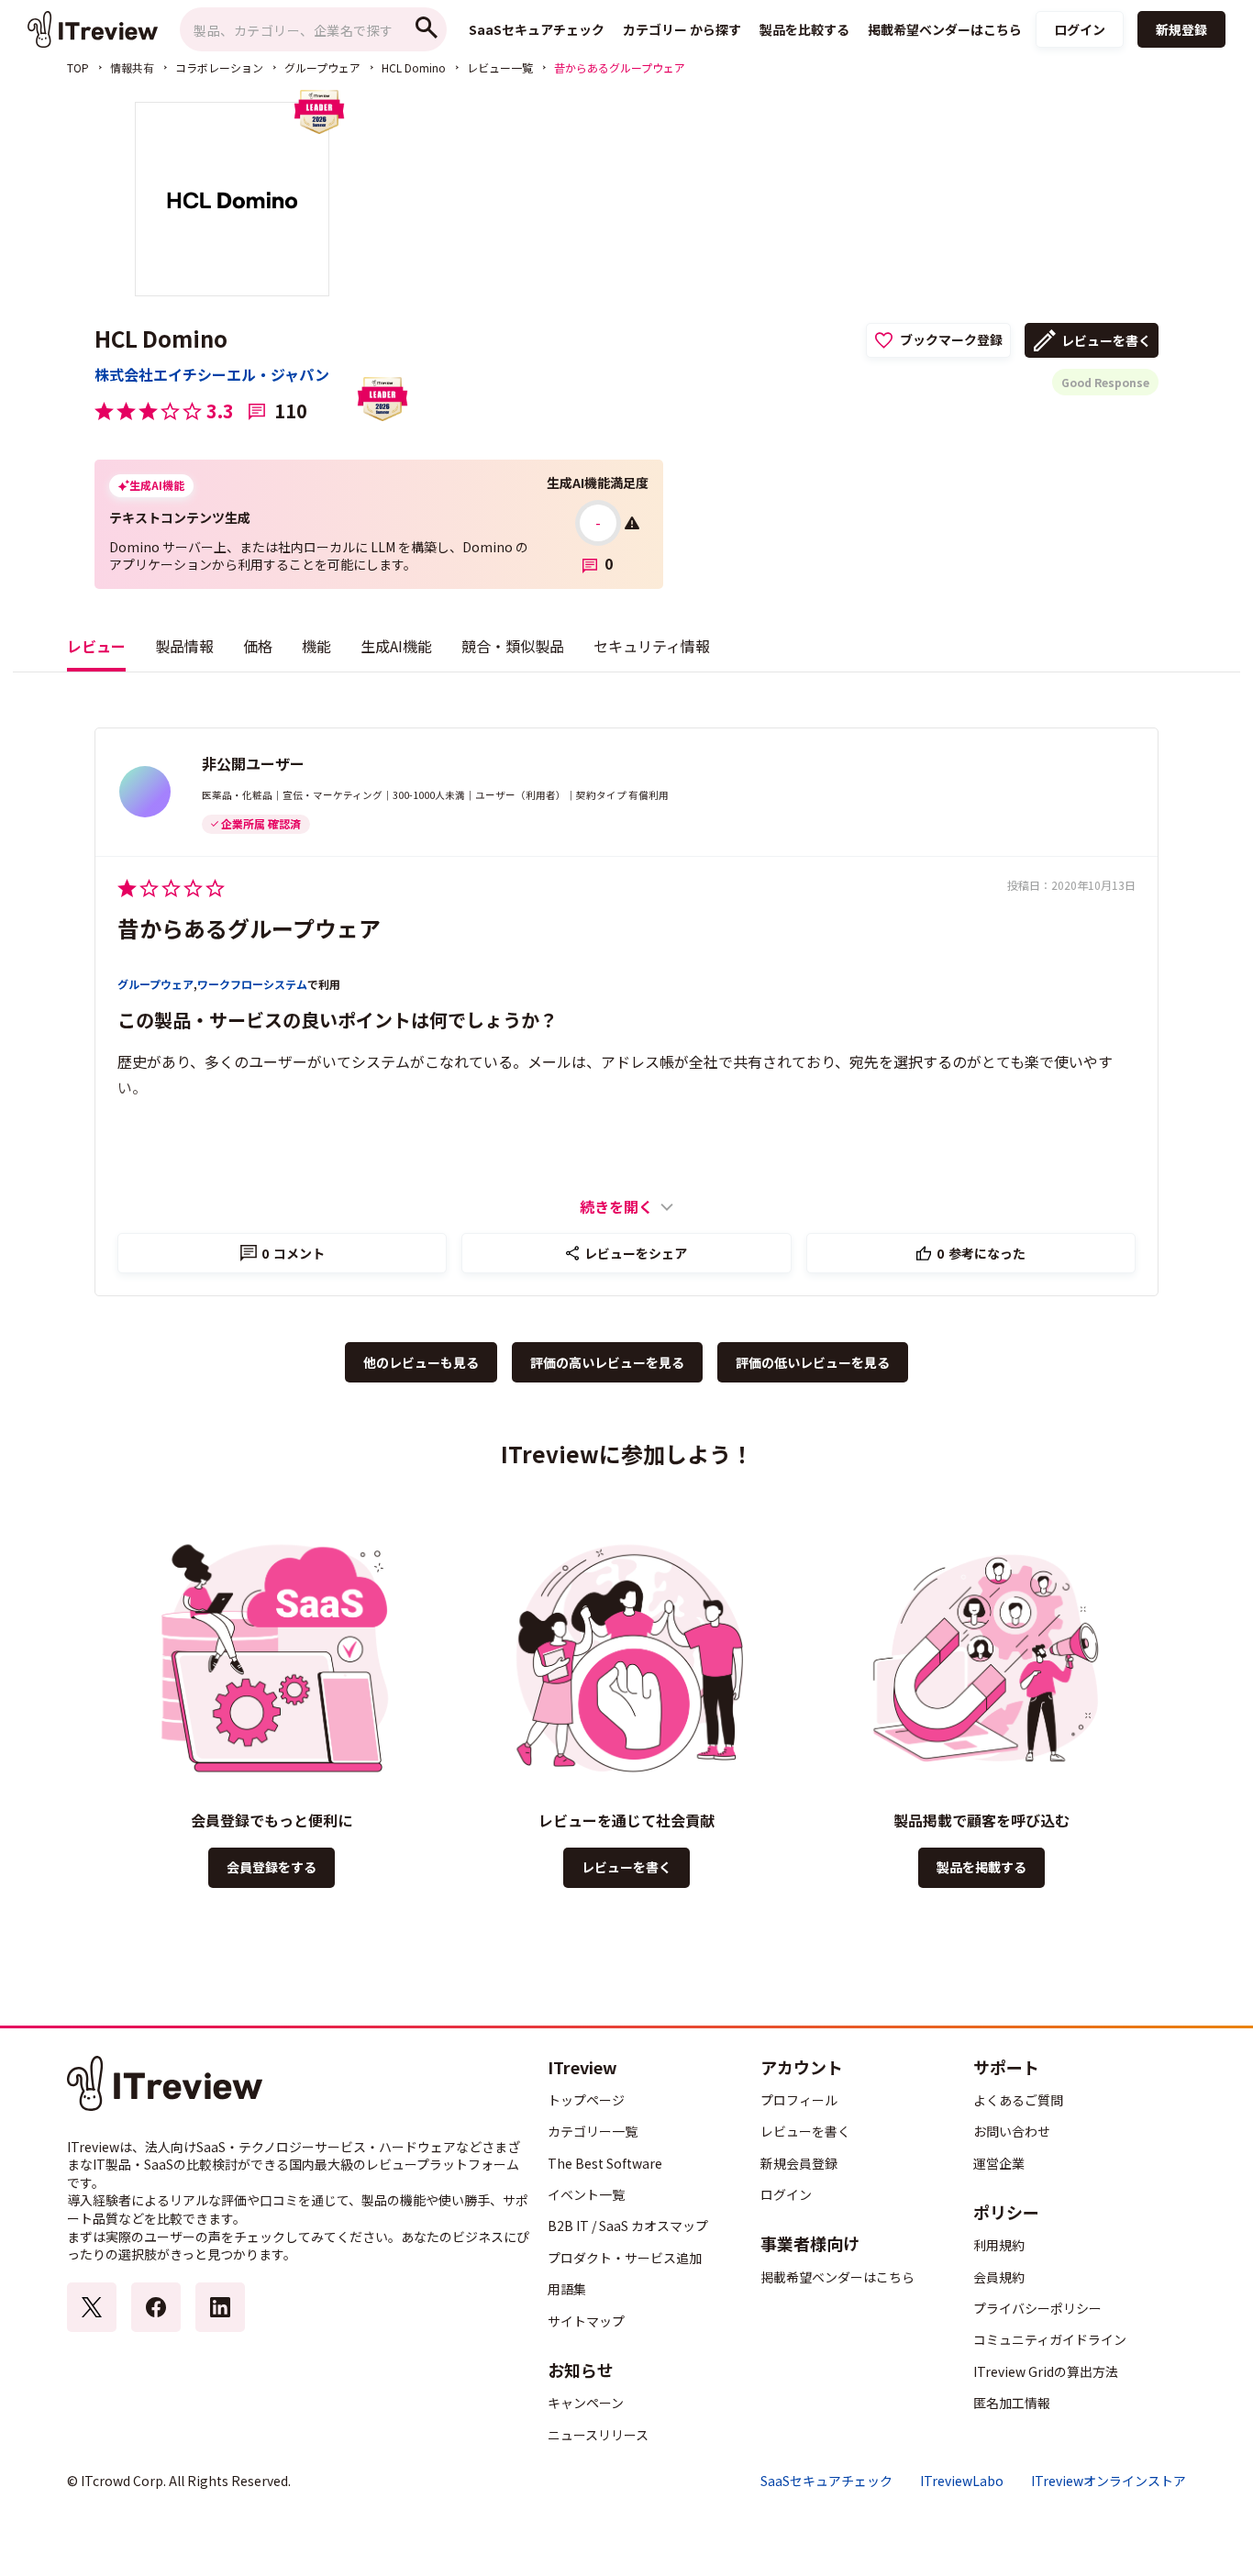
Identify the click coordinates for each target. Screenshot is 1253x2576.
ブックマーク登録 (951, 339)
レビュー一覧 (500, 67)
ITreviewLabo (962, 2481)
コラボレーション (219, 67)
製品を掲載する (981, 1867)
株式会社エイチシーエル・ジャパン (212, 374)
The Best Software (605, 2163)
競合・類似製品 (513, 646)
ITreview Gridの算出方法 (1046, 2371)
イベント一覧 (586, 2194)
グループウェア (322, 67)
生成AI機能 (396, 646)
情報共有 (132, 67)
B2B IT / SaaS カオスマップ (628, 2226)
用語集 (567, 2289)
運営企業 (999, 2163)
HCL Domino (414, 67)
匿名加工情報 (1012, 2403)
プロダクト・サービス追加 (625, 2258)
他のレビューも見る (421, 1362)
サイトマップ (586, 2321)
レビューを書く (1106, 340)
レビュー (96, 646)
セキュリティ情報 (652, 646)
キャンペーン (586, 2403)
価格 (258, 646)
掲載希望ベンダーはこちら (837, 2277)
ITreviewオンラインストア (1109, 2481)
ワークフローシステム (252, 984)
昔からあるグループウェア (249, 928)
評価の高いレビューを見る (607, 1362)
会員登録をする (272, 1867)
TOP (78, 67)
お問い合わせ (1012, 2131)
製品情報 (184, 646)
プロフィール (799, 2100)
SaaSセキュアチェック (826, 2481)
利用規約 (999, 2245)
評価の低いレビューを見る (813, 1362)
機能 (316, 646)
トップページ (586, 2100)
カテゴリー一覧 (593, 2131)
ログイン (1080, 29)
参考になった (981, 1253)
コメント (293, 1253)
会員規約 (999, 2277)
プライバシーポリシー (1037, 2308)
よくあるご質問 (1018, 2100)
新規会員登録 (799, 2163)
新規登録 (1181, 29)
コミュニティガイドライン (1050, 2339)
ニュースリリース (598, 2435)
